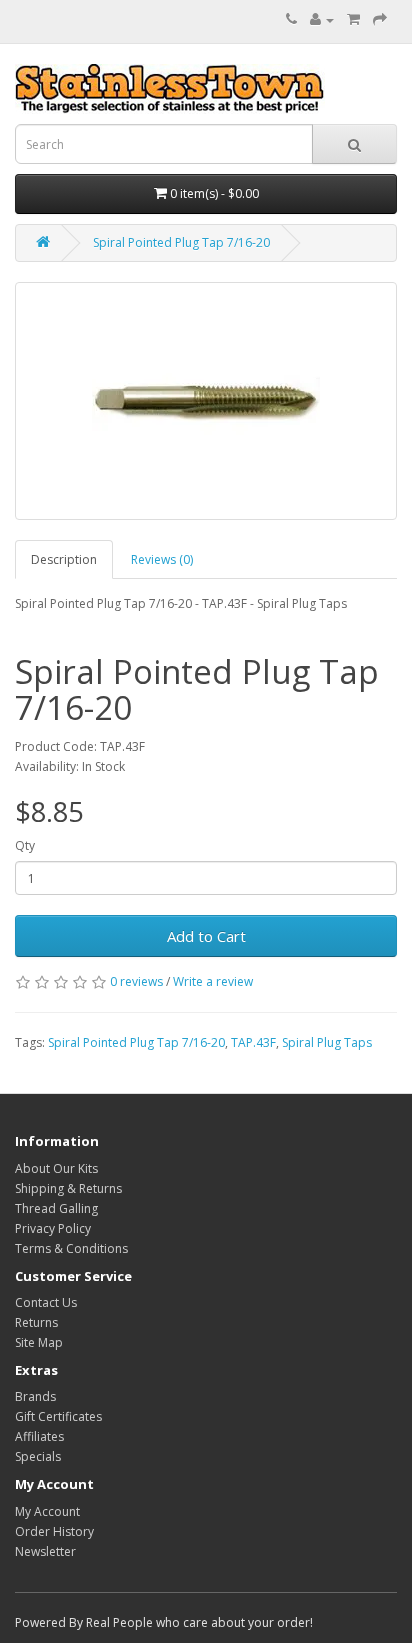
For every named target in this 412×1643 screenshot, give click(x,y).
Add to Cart (206, 936)
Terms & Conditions (71, 1248)
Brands (35, 1396)
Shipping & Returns (68, 1188)
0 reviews (136, 981)
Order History (54, 1531)
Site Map (39, 1342)
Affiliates (39, 1436)
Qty (25, 845)
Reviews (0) (162, 559)
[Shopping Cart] (353, 19)
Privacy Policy (53, 1228)
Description (64, 559)
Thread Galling (56, 1208)
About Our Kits (56, 1168)
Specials (38, 1456)
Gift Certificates (58, 1416)
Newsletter (45, 1551)
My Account (47, 1511)
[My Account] (322, 19)
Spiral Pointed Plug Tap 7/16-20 (181, 242)
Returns (36, 1322)
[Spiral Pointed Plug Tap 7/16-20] (206, 401)
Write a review (213, 981)
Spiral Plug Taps (327, 1042)
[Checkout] (380, 19)
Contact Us (46, 1302)
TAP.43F (253, 1042)
